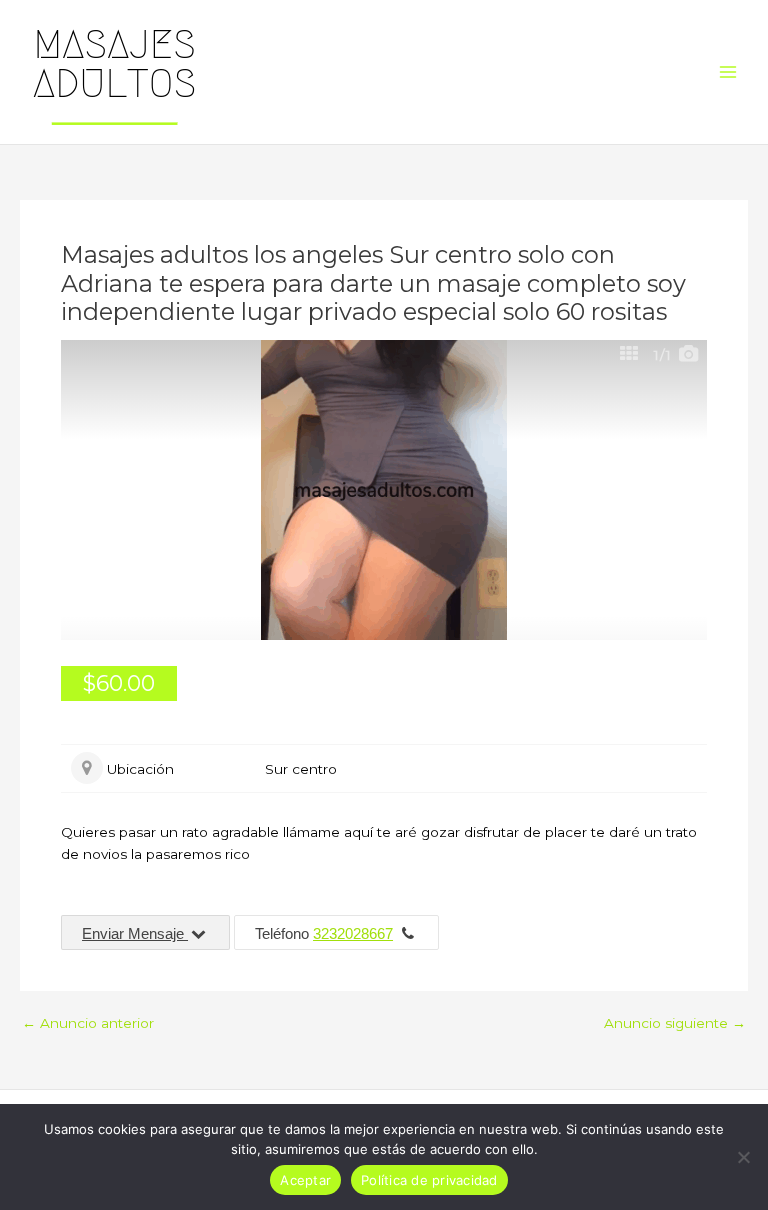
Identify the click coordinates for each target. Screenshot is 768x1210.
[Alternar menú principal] (728, 72)
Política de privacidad (429, 1180)
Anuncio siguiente (675, 1024)
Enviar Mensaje (135, 933)
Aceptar (305, 1180)
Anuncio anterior (88, 1024)
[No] (743, 1157)
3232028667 (353, 933)
